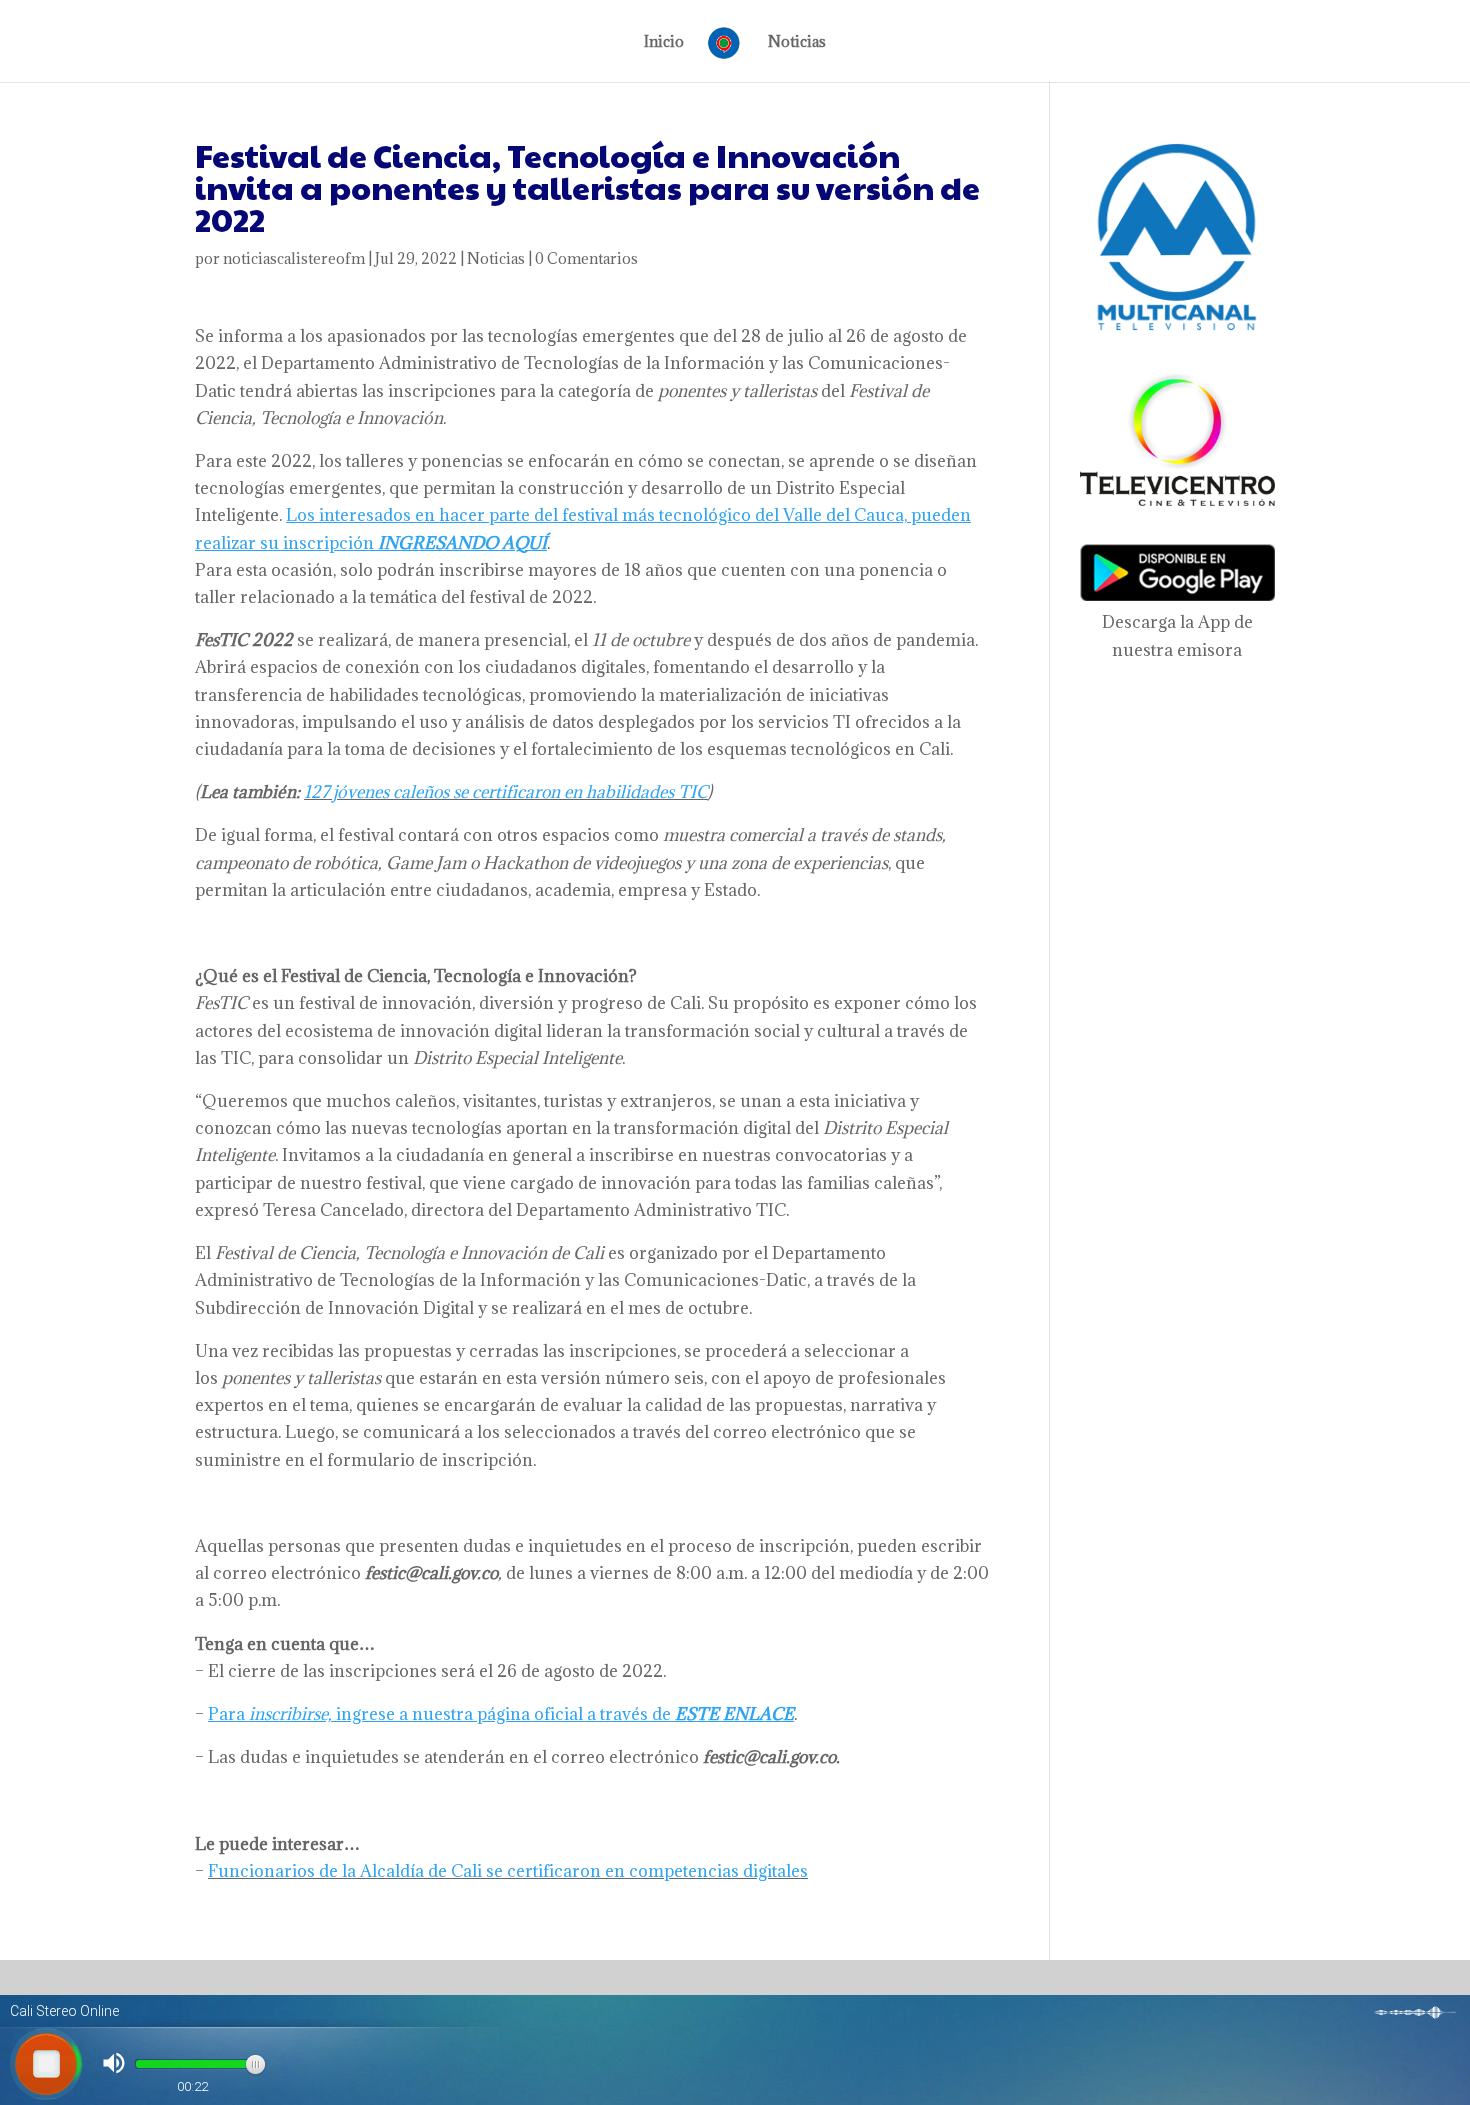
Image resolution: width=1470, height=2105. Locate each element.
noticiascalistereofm (294, 258)
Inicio (664, 43)
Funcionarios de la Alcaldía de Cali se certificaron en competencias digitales (508, 1871)
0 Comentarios (586, 258)
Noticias (797, 43)
